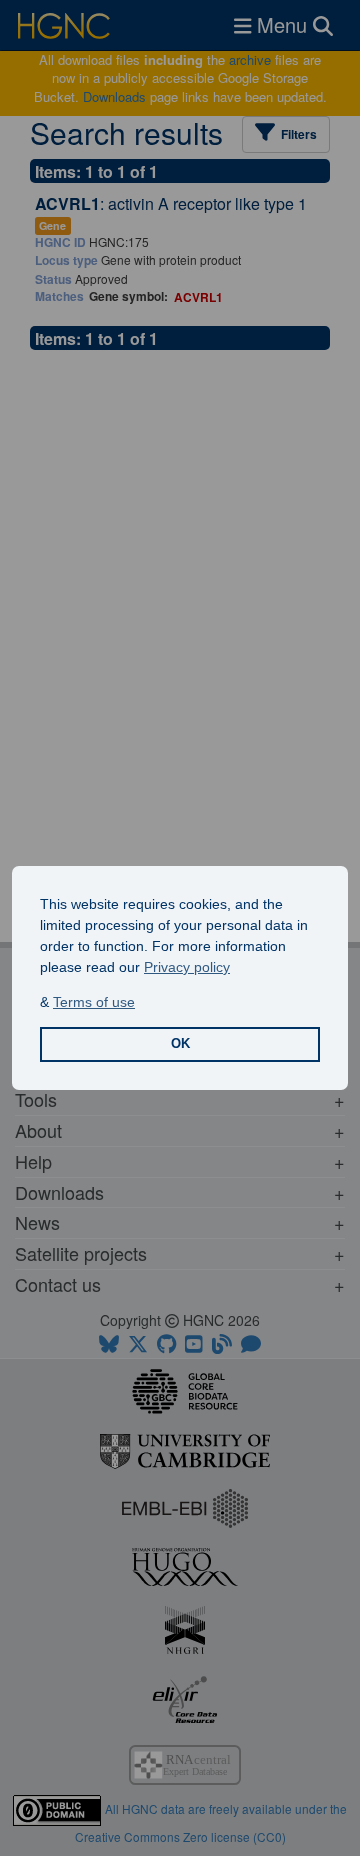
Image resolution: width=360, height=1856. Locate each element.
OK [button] (180, 1044)
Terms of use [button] (94, 1002)
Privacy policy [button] (187, 967)
